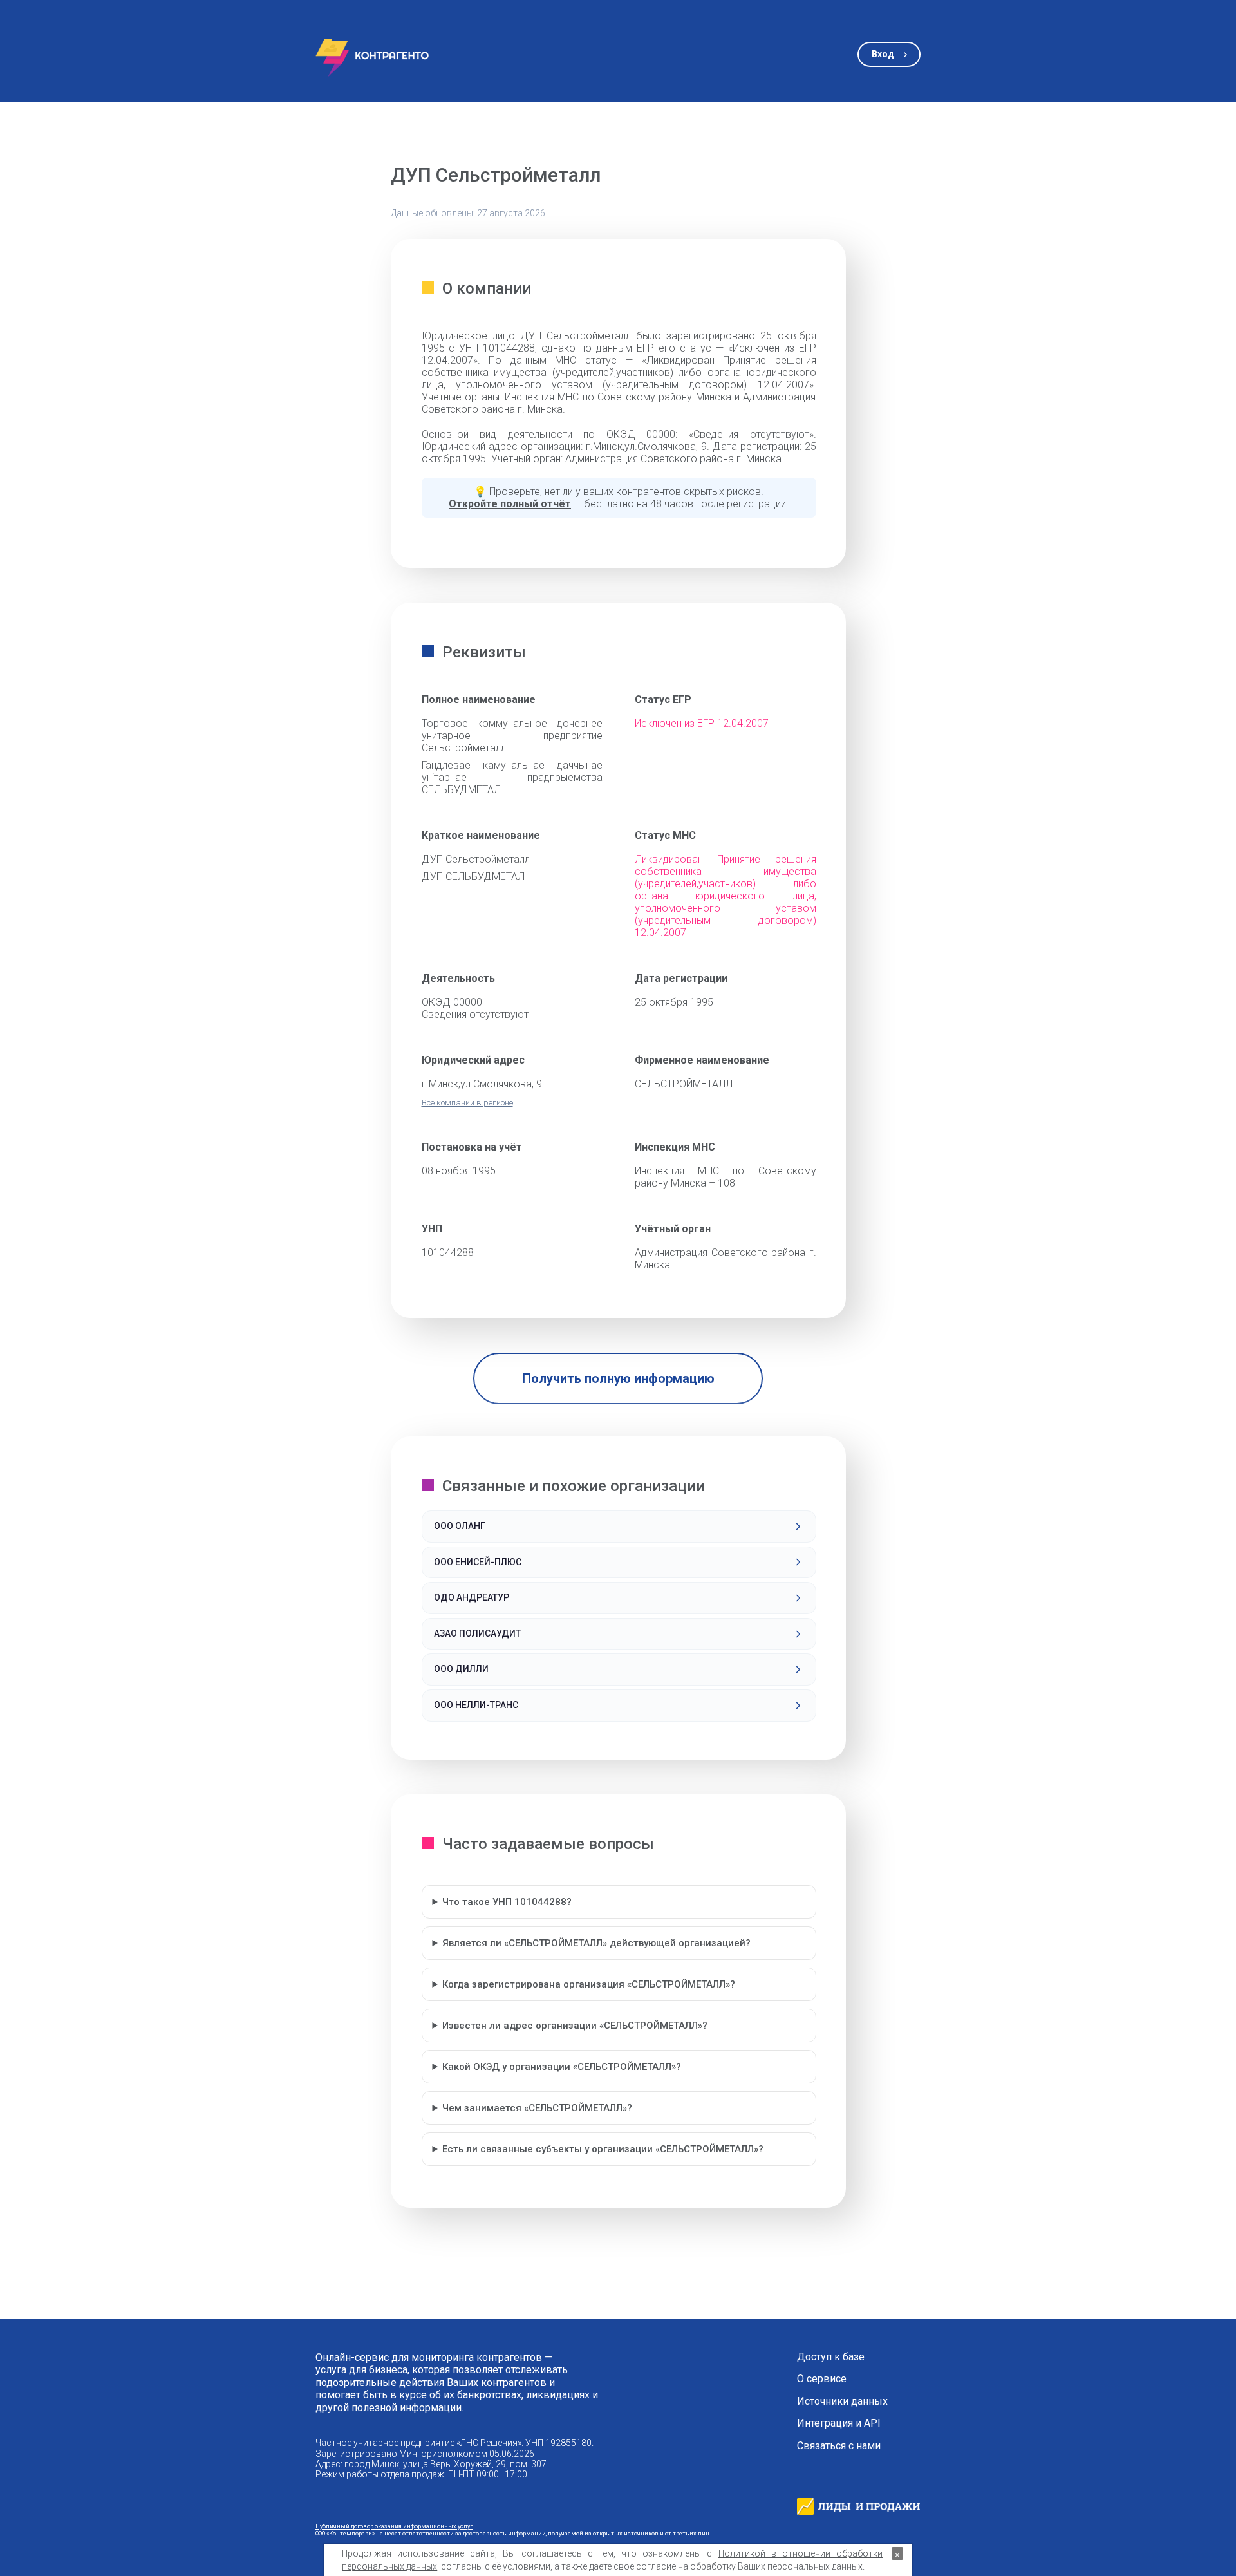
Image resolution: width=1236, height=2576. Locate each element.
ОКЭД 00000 (452, 1002)
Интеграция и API (839, 2423)
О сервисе (822, 2379)
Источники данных (842, 2402)
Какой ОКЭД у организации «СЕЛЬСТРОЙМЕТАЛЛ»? (562, 2067)
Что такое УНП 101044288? (507, 1902)
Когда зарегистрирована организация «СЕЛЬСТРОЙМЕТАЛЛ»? (589, 1984)
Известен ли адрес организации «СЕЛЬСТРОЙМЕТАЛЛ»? (575, 2026)
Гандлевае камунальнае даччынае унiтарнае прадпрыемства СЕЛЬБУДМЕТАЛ (512, 777)
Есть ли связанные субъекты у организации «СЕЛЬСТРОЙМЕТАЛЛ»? (603, 2149)
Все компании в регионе (467, 1103)
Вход (883, 54)
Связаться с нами (839, 2446)
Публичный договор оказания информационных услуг (394, 2526)
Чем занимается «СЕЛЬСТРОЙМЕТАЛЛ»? (537, 2108)
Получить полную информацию (618, 1378)
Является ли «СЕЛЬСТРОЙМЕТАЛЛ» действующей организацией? (596, 1943)
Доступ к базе (831, 2357)
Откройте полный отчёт (510, 504)
